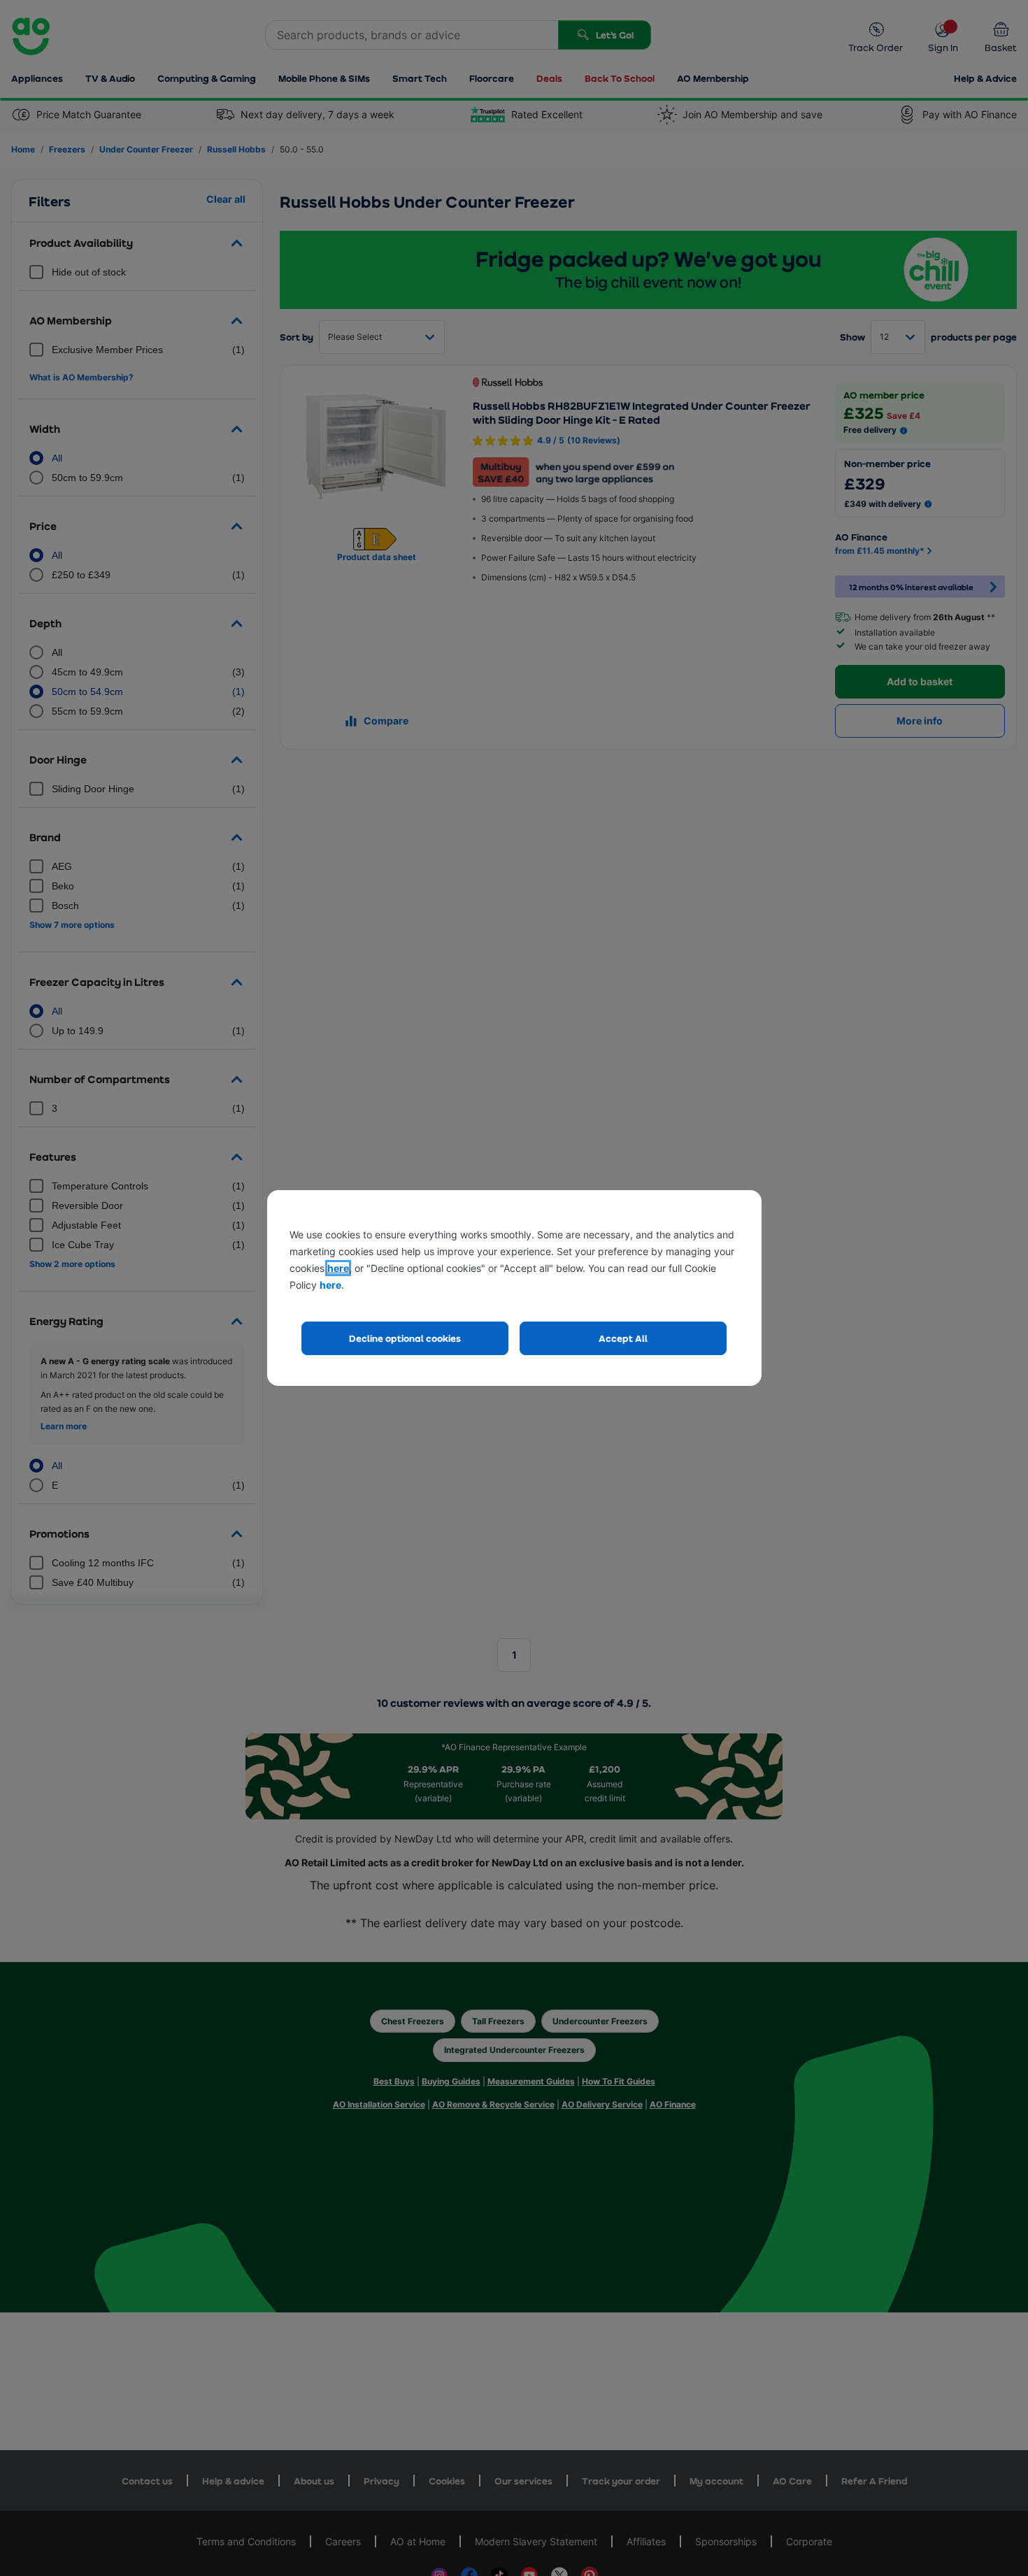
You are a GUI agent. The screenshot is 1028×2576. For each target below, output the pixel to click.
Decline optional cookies (405, 1338)
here (338, 1268)
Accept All (623, 1338)
